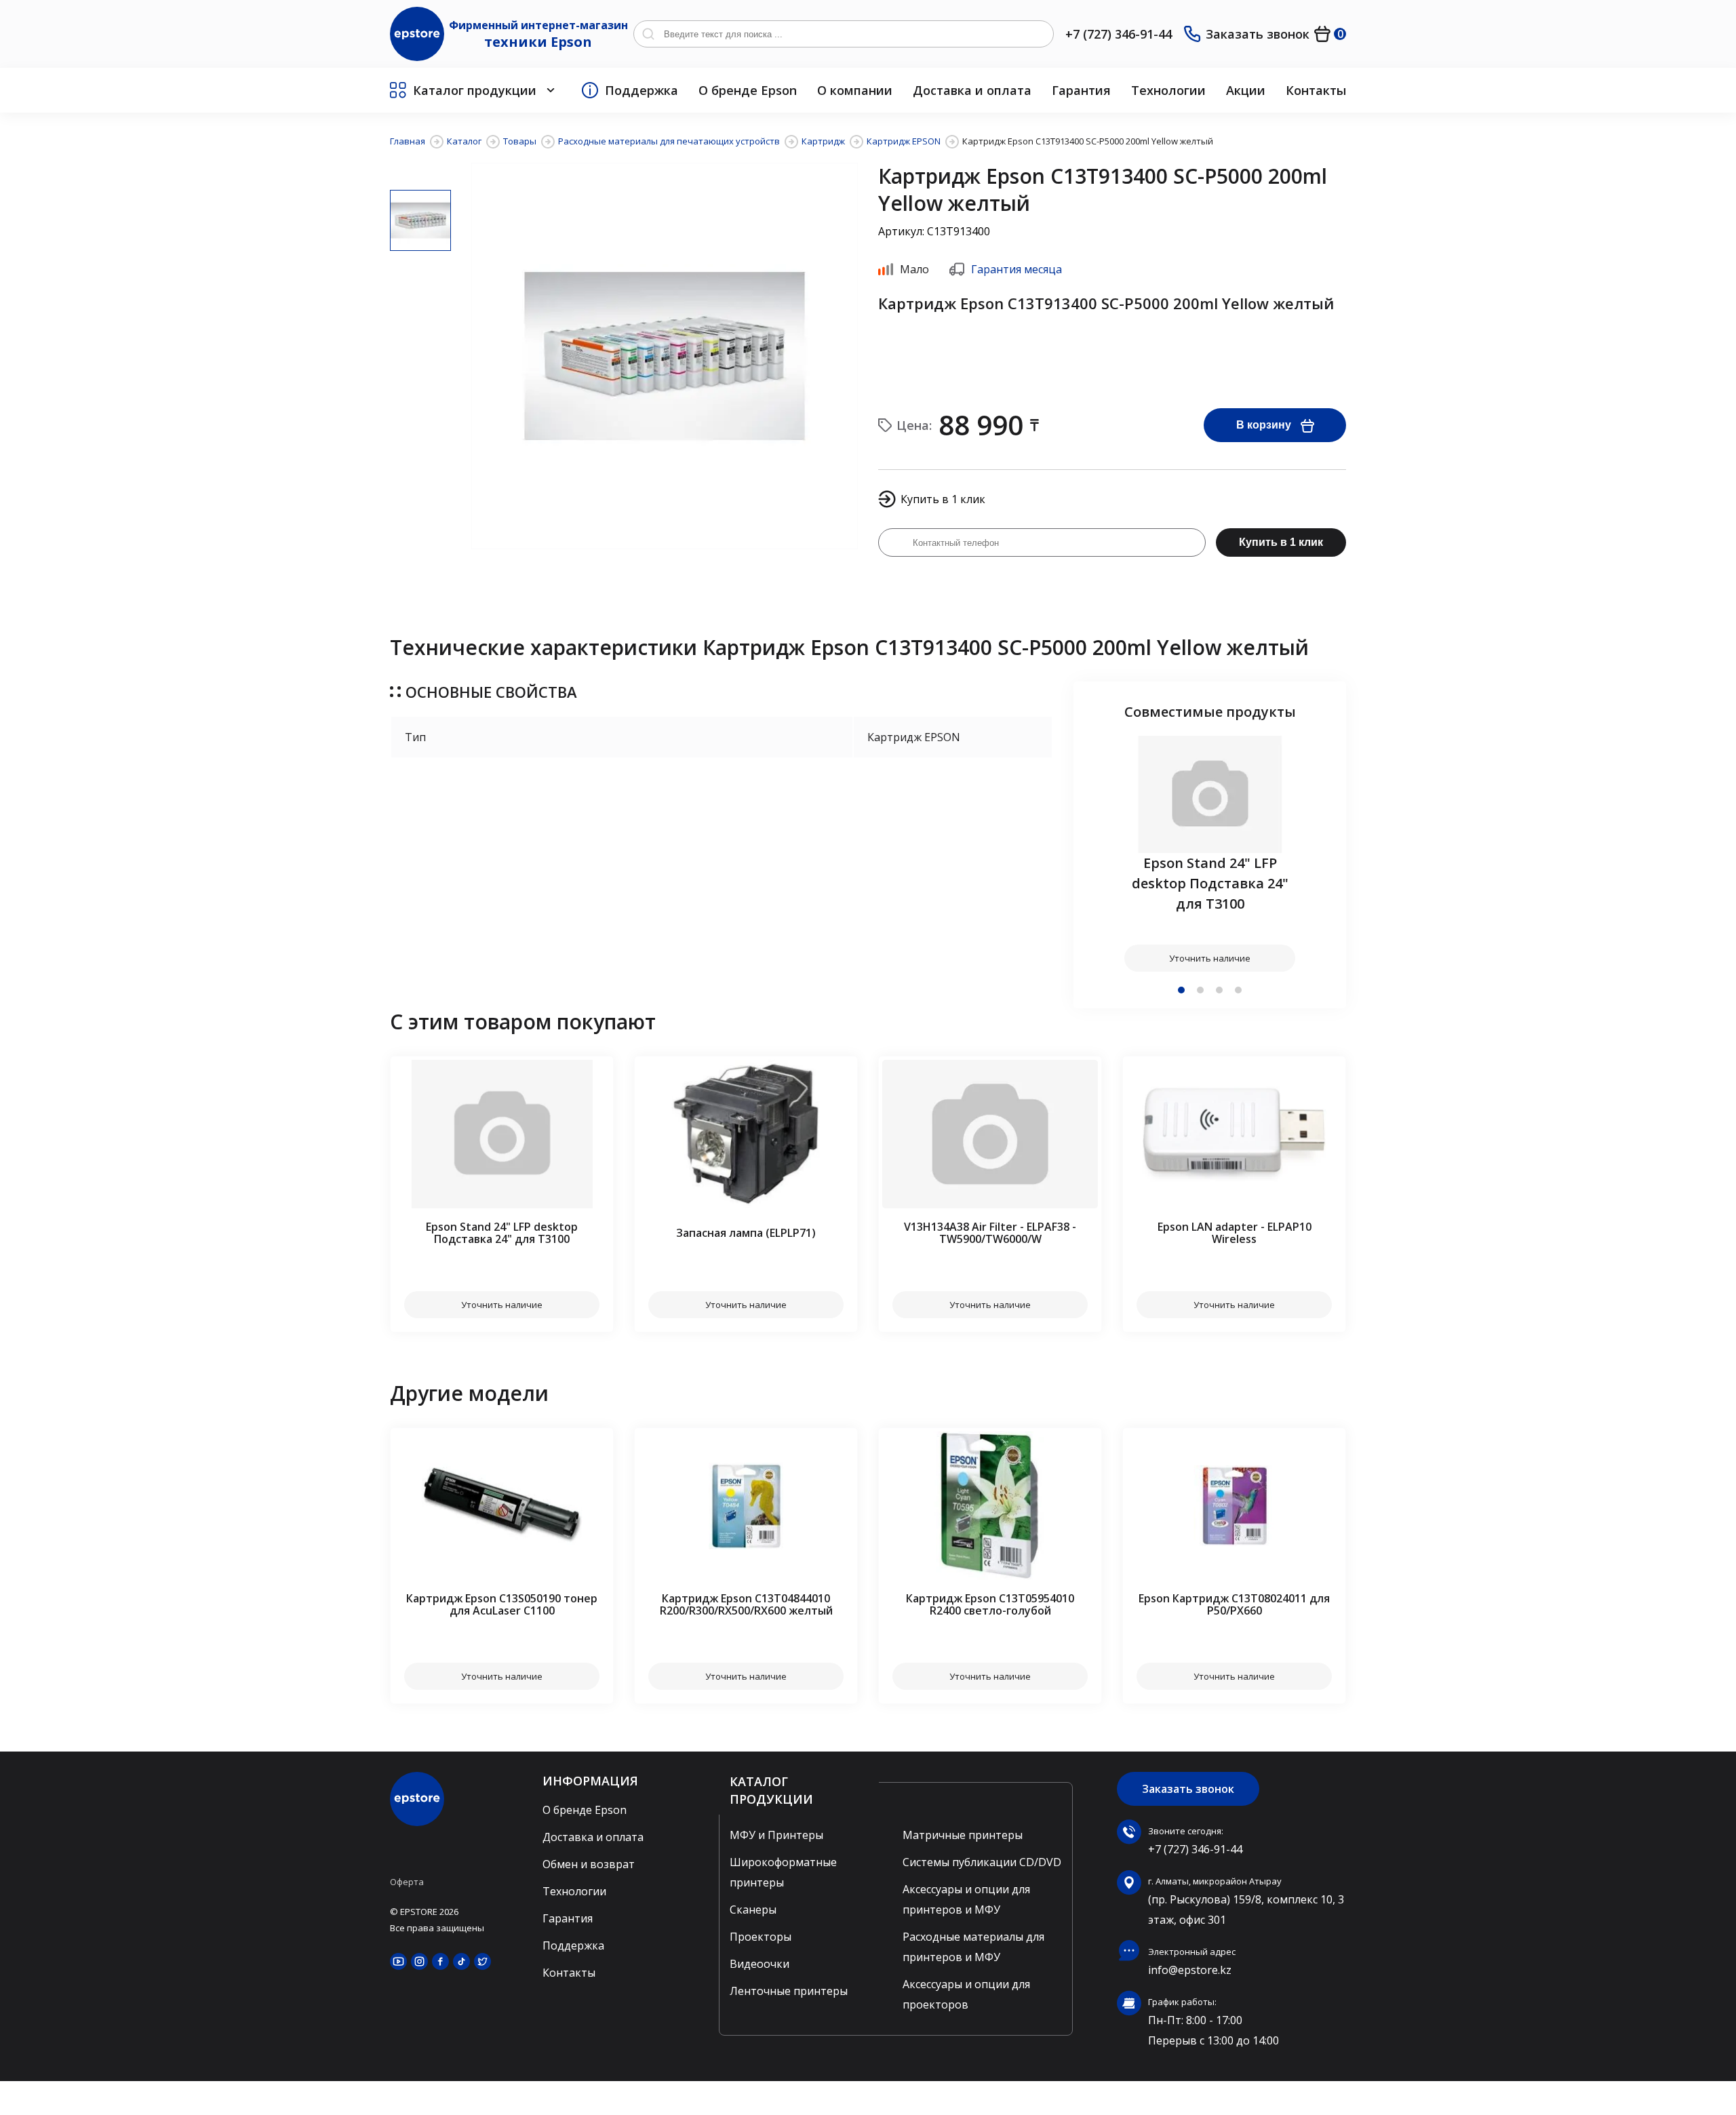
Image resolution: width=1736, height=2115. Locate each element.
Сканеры (753, 1910)
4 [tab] (1238, 990)
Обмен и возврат (589, 1864)
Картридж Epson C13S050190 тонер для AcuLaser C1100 (502, 1604)
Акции (1246, 90)
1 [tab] (1181, 990)
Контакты (1316, 90)
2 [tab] (1200, 990)
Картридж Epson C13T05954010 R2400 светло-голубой (990, 1604)
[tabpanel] (1210, 854)
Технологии (1168, 90)
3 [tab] (1219, 990)
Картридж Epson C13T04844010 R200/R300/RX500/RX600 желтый (746, 1604)
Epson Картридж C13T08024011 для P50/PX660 (1234, 1604)
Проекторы (761, 1937)
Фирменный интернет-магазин (538, 34)
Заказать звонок (1258, 34)
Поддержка (642, 90)
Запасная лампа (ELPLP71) (746, 1233)
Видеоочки (759, 1964)
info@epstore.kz (1190, 1970)
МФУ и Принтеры (776, 1835)
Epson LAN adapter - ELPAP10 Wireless (1235, 1233)
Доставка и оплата (972, 90)
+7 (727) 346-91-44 (1119, 34)
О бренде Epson (748, 90)
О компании (855, 90)
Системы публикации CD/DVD (982, 1862)
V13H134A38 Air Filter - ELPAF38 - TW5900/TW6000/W (990, 1233)
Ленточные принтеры (789, 1991)
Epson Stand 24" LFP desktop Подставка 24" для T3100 (1210, 883)
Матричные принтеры (963, 1835)
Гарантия (1081, 90)
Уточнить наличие (1210, 958)
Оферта (407, 1882)
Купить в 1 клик (1281, 542)
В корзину (1264, 425)
